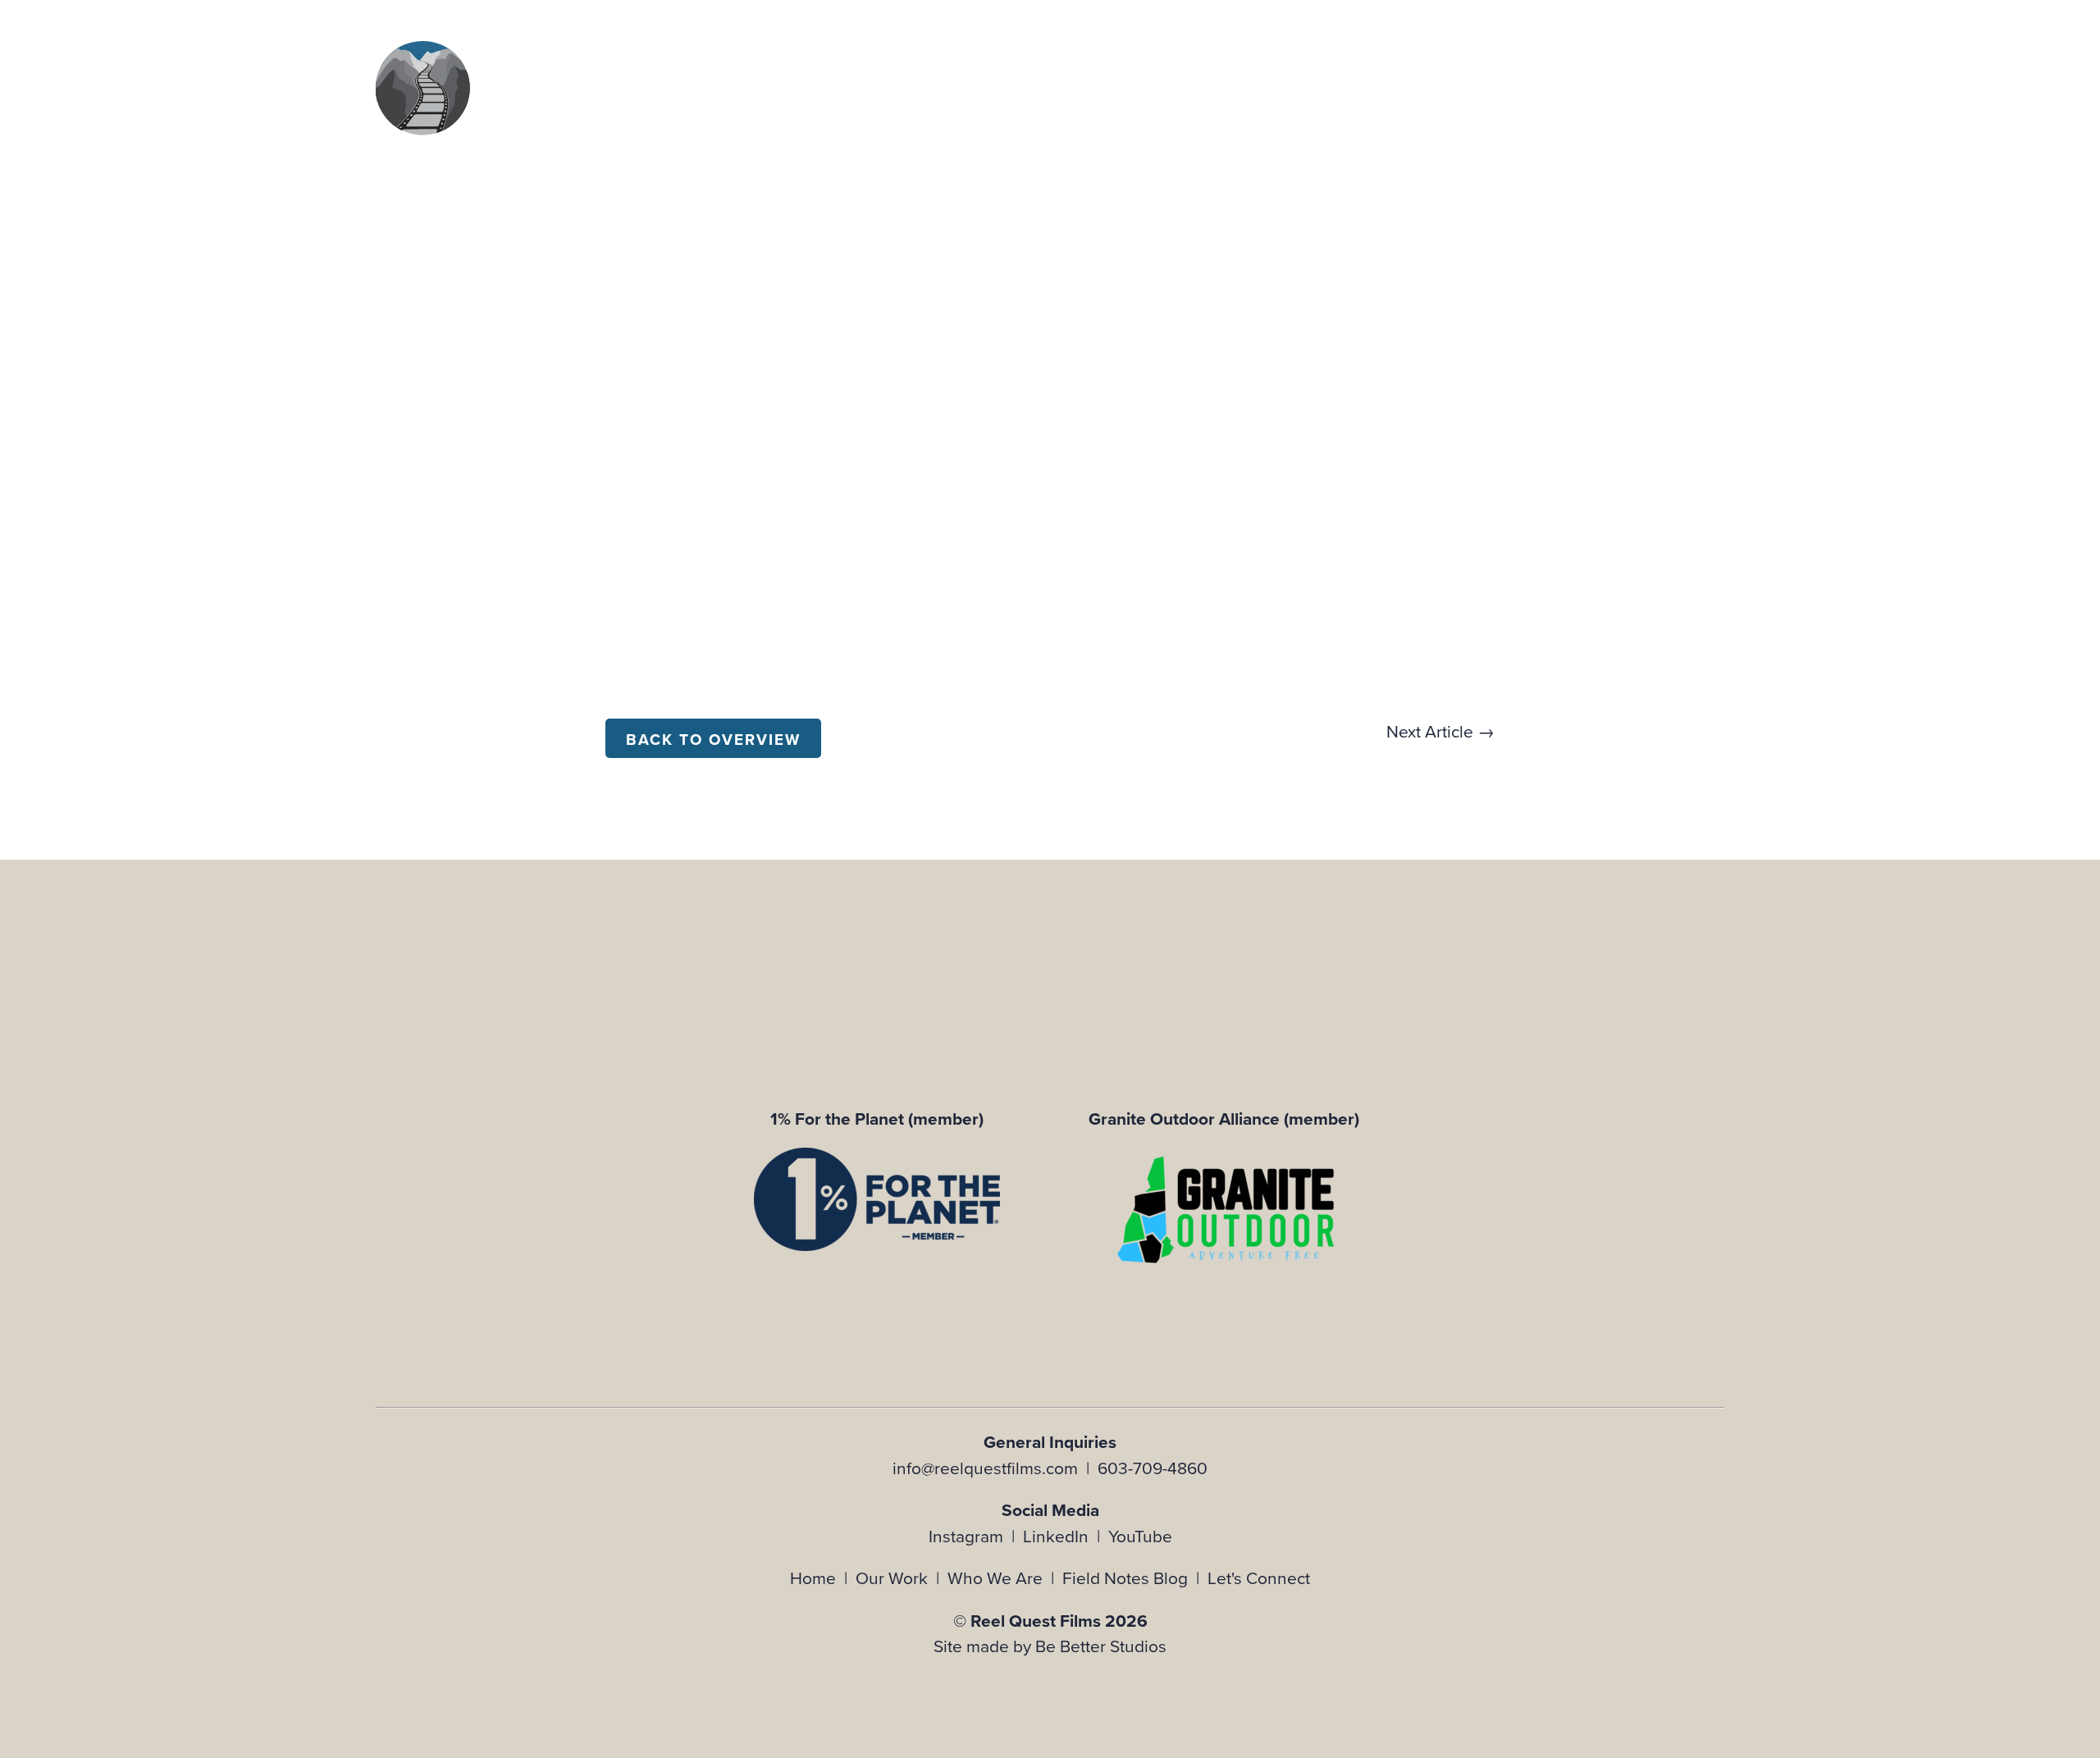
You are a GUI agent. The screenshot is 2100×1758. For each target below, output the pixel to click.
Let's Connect (1259, 1578)
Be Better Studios (1101, 1646)
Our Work (892, 1578)
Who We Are (995, 1578)
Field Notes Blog (1125, 1578)
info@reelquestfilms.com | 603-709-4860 (1050, 1468)
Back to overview (713, 740)
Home (813, 1578)
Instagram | (976, 1536)
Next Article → (1440, 731)
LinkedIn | (1066, 1536)
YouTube (1140, 1536)
